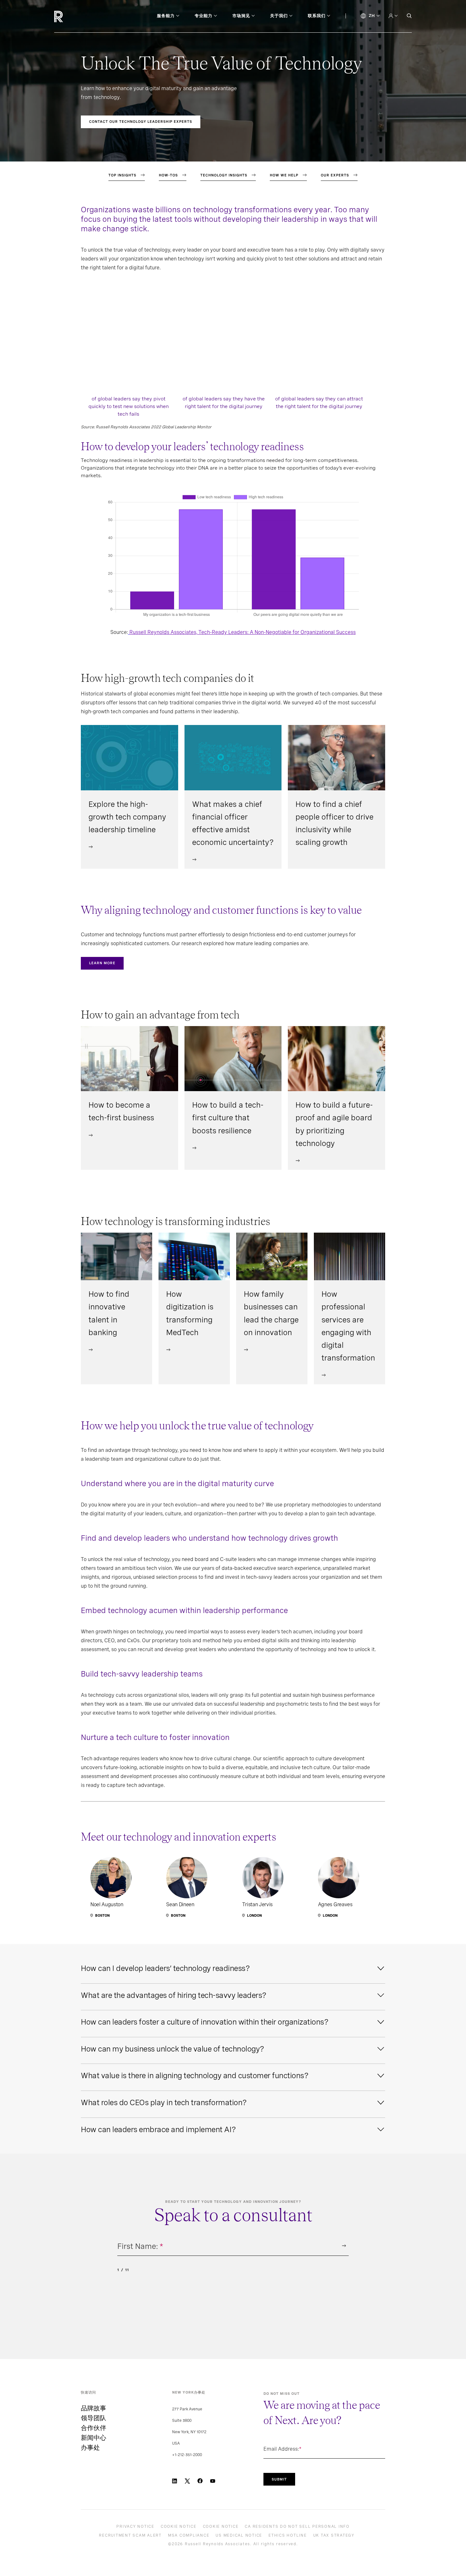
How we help (284, 175)
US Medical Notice (239, 2535)
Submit (279, 2479)
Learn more (102, 963)
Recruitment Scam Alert (130, 2535)
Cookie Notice (179, 2527)
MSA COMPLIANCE (189, 2535)
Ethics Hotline (288, 2535)
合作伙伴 (94, 2428)
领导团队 (94, 2418)
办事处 (90, 2448)
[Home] (69, 16)
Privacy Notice (135, 2527)
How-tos (168, 175)
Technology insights (224, 175)
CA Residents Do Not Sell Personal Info (297, 2527)
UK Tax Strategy (334, 2535)
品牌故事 (94, 2408)
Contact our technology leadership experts (141, 122)
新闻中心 (94, 2438)
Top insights (122, 175)
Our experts (335, 175)
